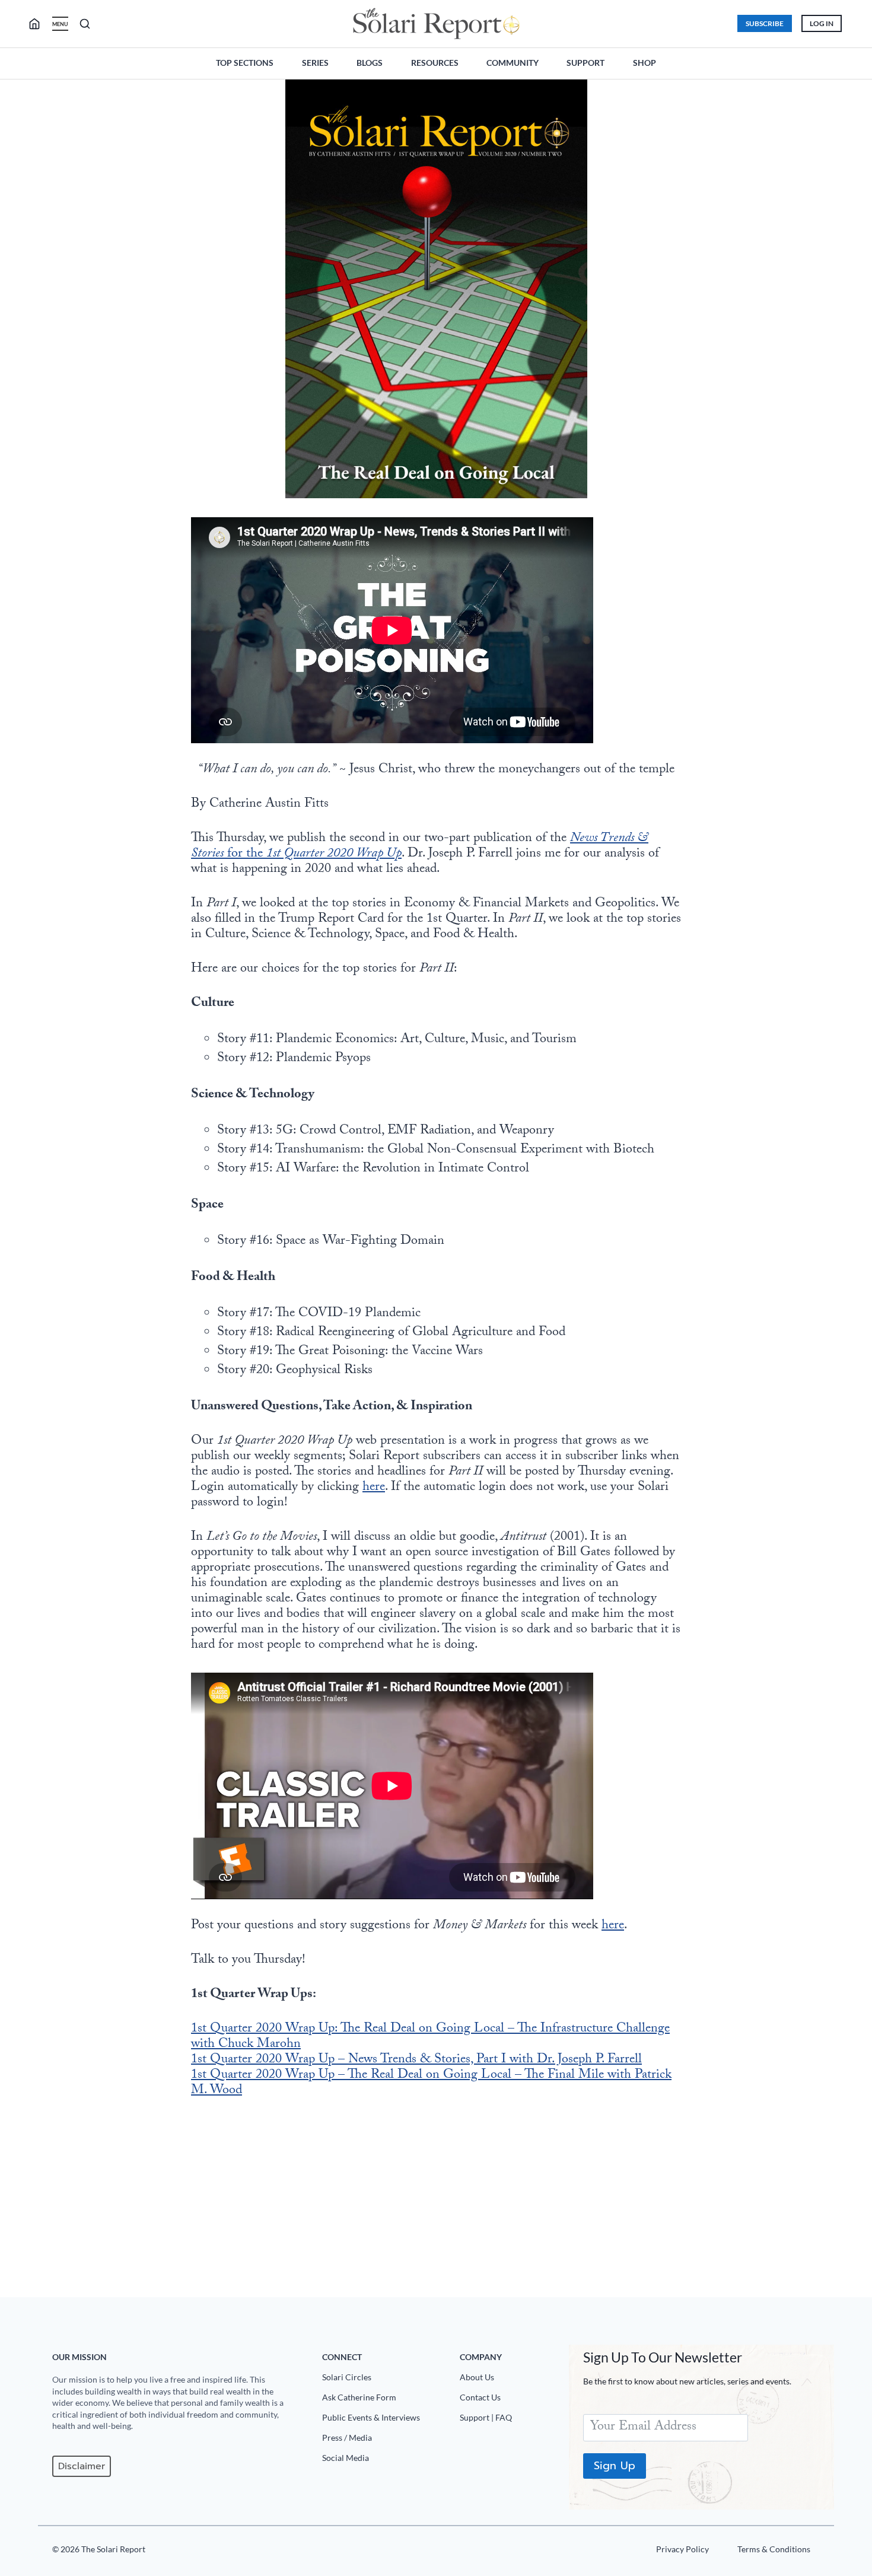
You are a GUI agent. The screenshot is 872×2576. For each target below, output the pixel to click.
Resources (435, 63)
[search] (39, 24)
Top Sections (245, 63)
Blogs (370, 63)
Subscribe (765, 23)
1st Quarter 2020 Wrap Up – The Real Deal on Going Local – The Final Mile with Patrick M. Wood (431, 2083)
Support (585, 63)
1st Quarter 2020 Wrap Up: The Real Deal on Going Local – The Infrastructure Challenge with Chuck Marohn (430, 2037)
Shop (645, 63)
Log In (822, 23)
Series (315, 63)
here (374, 1488)
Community (513, 63)
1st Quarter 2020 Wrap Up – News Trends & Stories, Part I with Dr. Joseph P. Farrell (416, 2060)
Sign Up (615, 2466)
